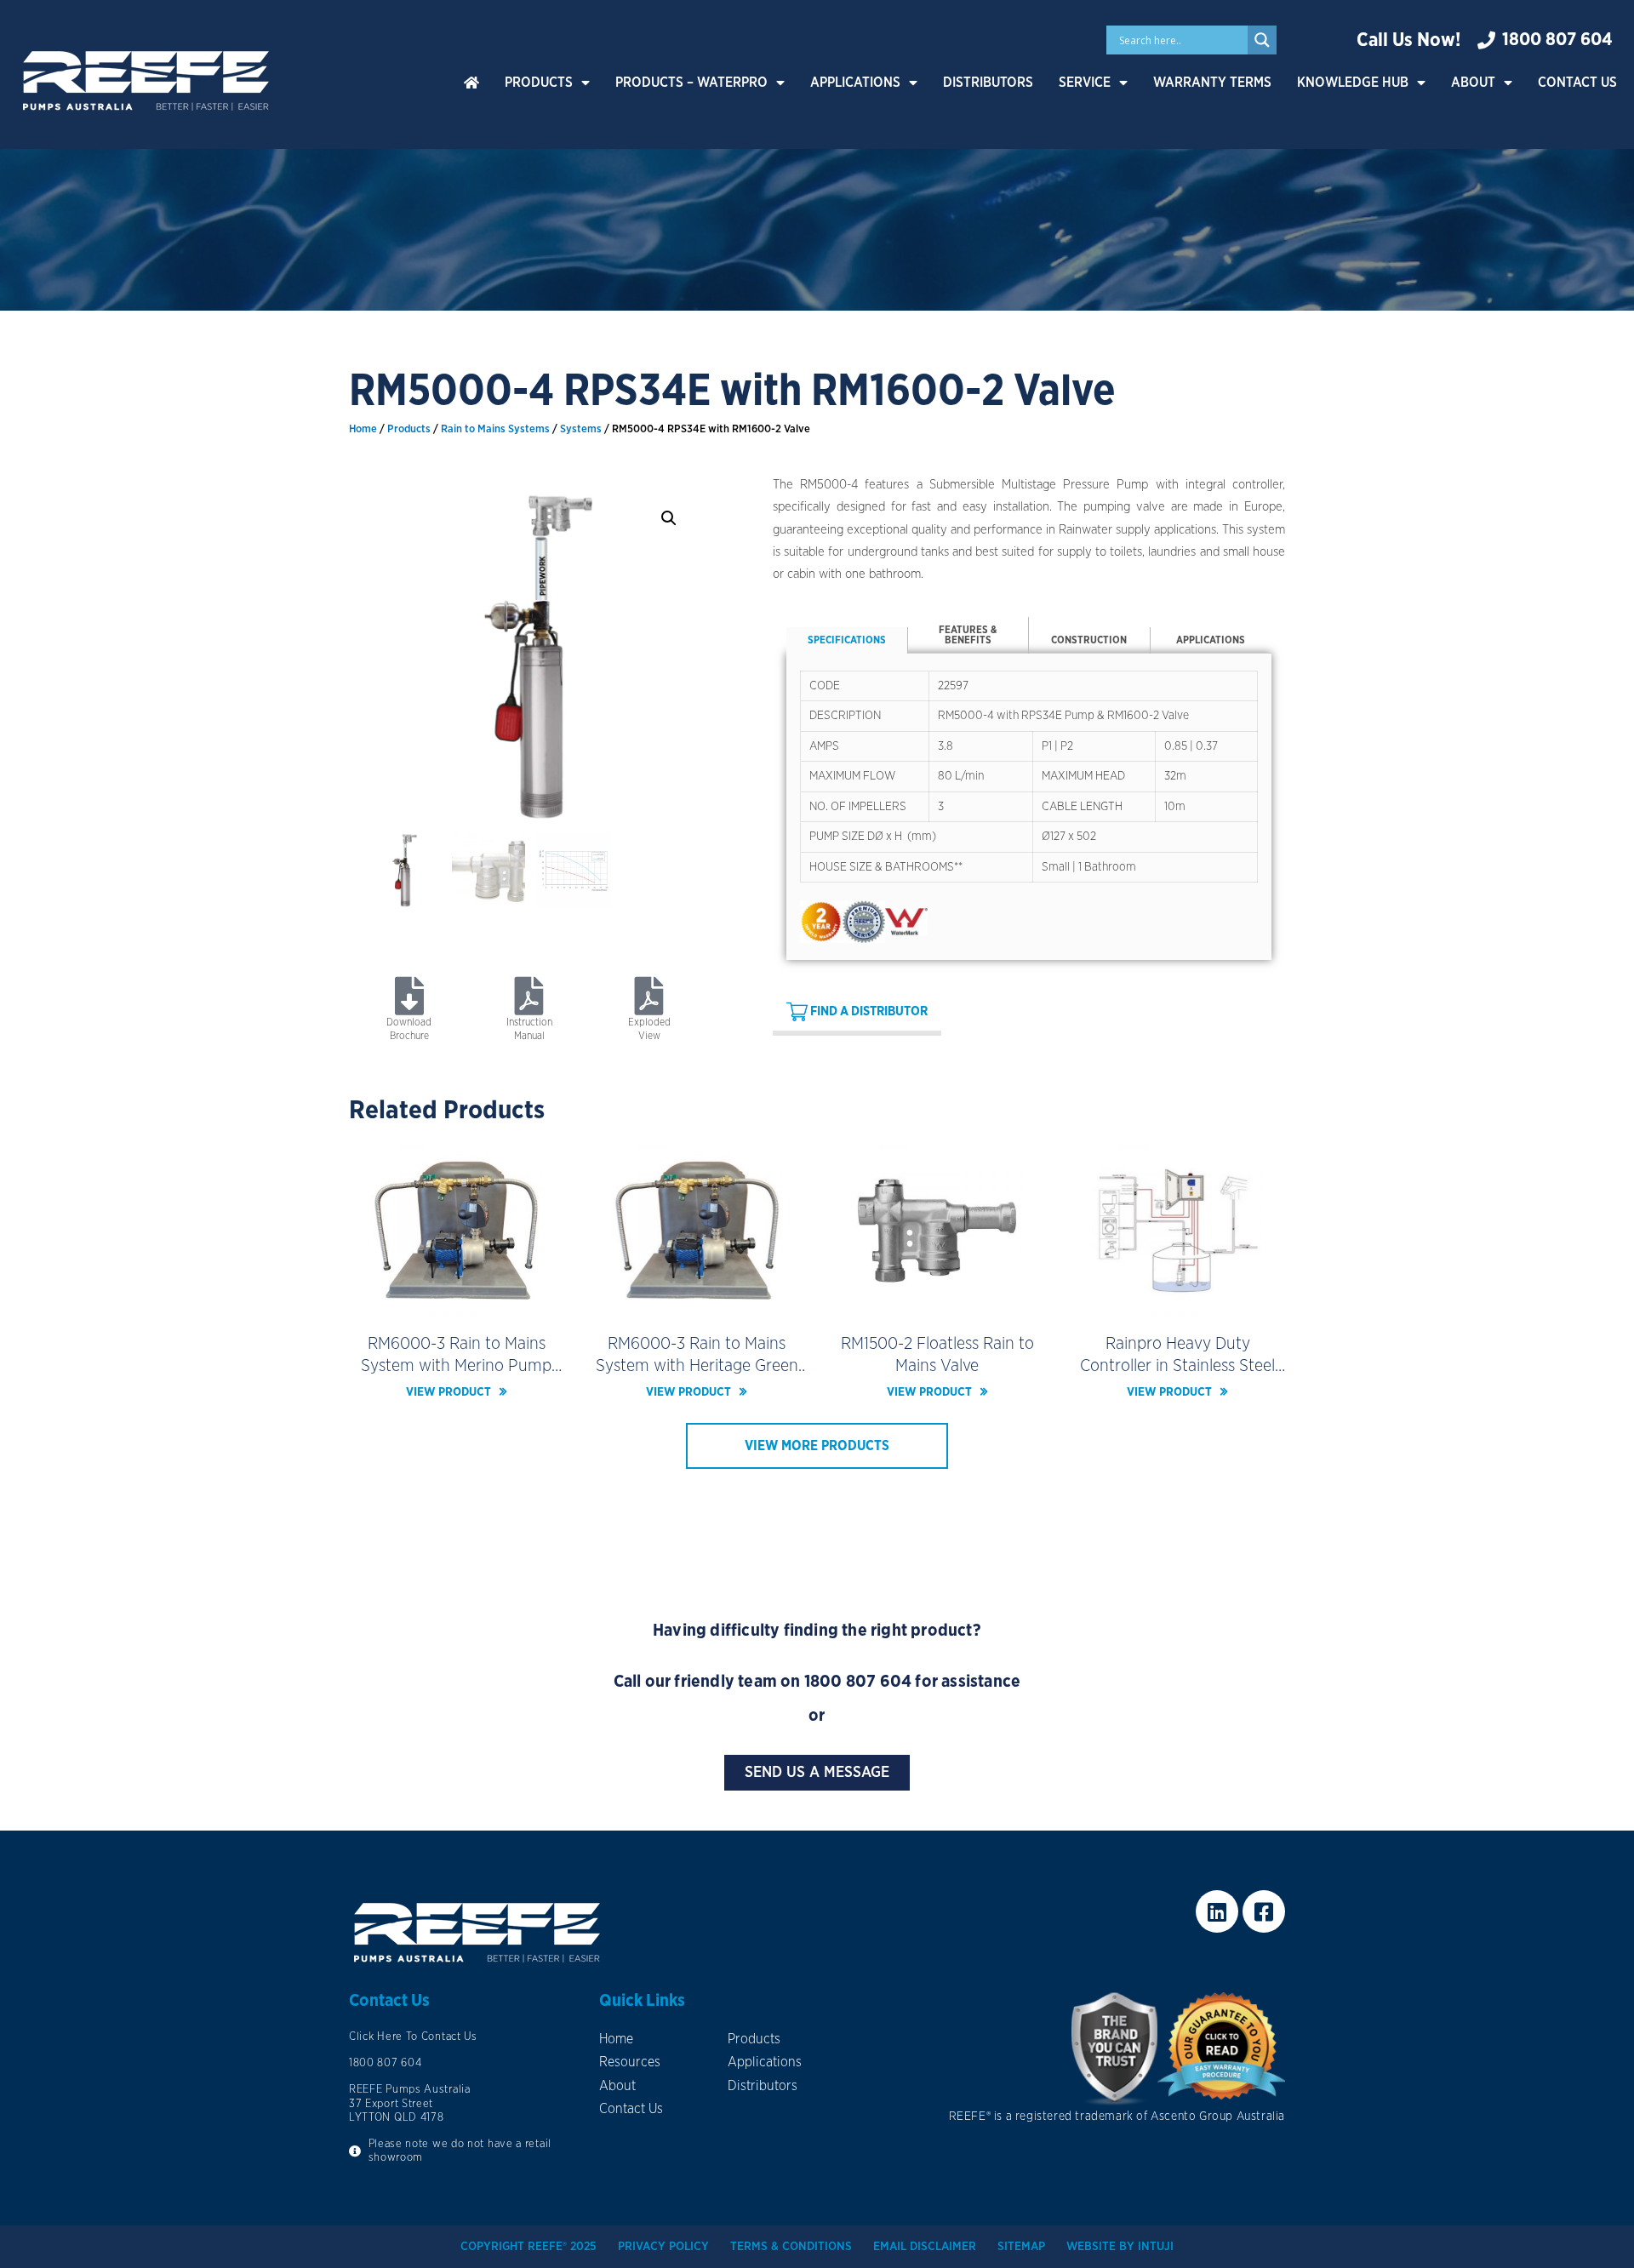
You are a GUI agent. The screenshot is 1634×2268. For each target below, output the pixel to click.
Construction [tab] (1089, 640)
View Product (448, 1392)
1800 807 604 (858, 1682)
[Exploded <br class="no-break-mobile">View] (650, 996)
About (1473, 83)
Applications (855, 83)
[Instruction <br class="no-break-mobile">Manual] (529, 996)
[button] (669, 518)
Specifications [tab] (847, 640)
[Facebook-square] (1264, 1911)
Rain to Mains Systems (495, 429)
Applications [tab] (1211, 640)
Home (363, 429)
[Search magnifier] (1262, 40)
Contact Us (1577, 83)
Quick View (457, 1302)
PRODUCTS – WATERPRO (691, 83)
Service (1085, 83)
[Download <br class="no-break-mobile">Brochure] (409, 996)
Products (539, 83)
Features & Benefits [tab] (968, 635)
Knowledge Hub (1353, 83)
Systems (581, 429)
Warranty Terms (1212, 83)
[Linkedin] (1217, 1911)
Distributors (988, 83)
